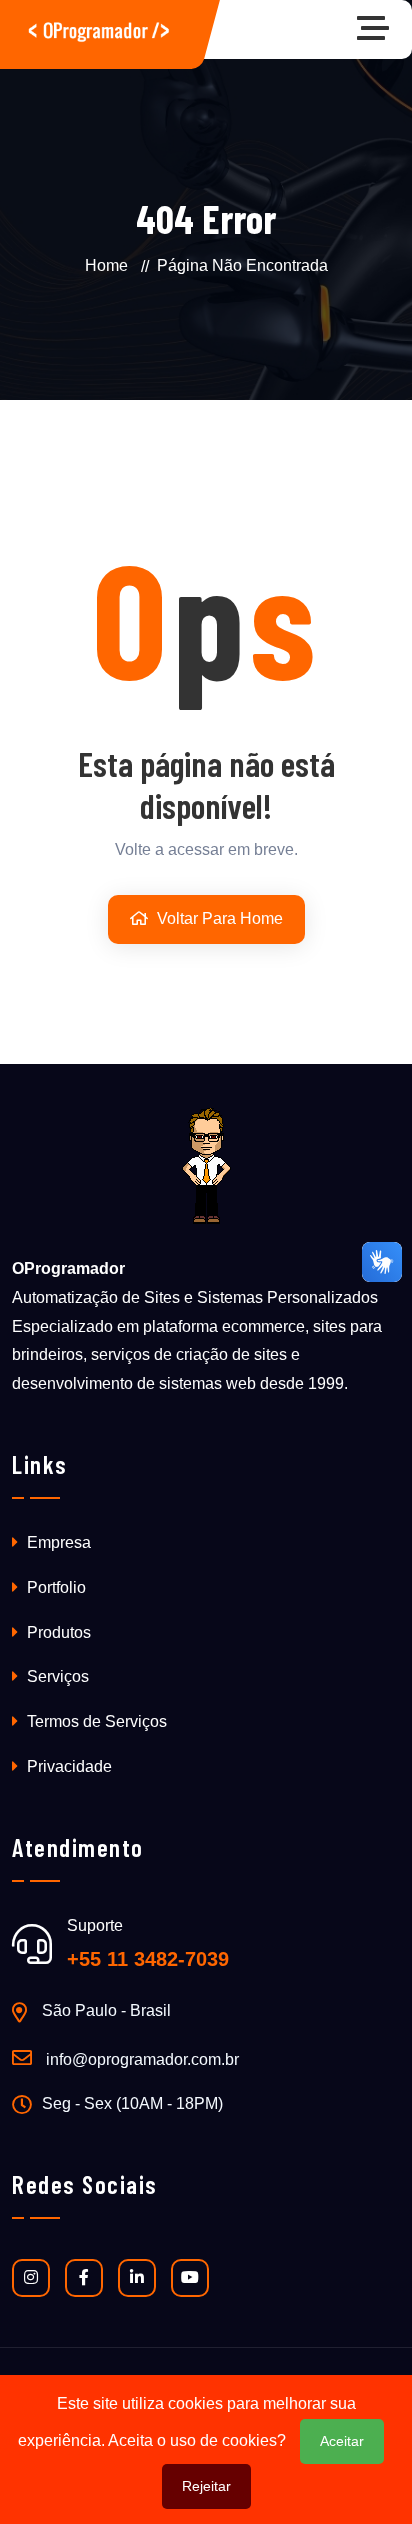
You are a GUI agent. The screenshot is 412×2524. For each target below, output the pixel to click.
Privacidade (67, 1766)
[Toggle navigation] (378, 30)
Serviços (56, 1676)
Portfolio (54, 1587)
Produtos (57, 1632)
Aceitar (342, 2441)
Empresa (57, 1542)
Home (106, 265)
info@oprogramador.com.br (142, 2059)
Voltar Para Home (218, 918)
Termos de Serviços (95, 1721)
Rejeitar (206, 2486)
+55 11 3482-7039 (148, 1959)
